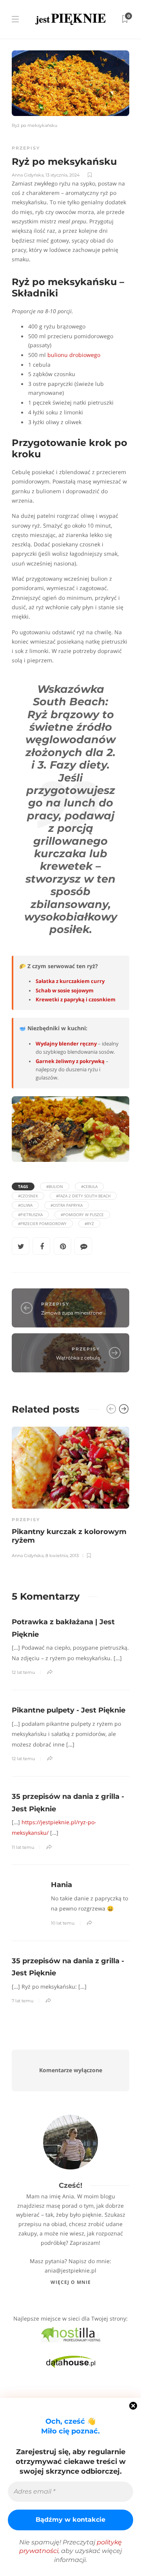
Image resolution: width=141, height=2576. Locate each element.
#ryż (89, 1224)
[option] (70, 1491)
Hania (61, 1885)
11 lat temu (23, 1847)
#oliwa (25, 1205)
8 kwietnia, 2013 (62, 1556)
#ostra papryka (67, 1205)
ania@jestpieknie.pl (70, 2270)
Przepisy (26, 148)
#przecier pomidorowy (42, 1224)
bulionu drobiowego (74, 355)
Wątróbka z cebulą (78, 1358)
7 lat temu (23, 2001)
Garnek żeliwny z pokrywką (70, 1061)
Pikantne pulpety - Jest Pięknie (69, 1710)
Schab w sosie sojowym (65, 991)
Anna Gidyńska (28, 175)
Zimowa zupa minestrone (71, 1313)
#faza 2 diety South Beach (83, 1196)
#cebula (89, 1186)
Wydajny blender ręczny (66, 1044)
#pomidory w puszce (82, 1215)
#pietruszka (30, 1215)
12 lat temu (23, 1672)
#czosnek (28, 1196)
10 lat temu (63, 1923)
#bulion (55, 1186)
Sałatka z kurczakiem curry (70, 981)
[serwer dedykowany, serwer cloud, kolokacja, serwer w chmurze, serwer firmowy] (71, 2334)
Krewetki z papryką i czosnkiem (76, 1000)
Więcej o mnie (71, 2282)
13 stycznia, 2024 (62, 175)
